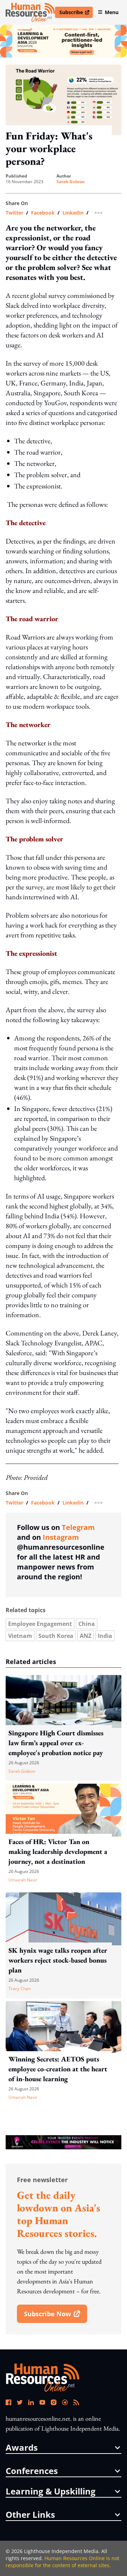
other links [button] (30, 2515)
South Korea (56, 1636)
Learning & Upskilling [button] (51, 2491)
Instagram (61, 1537)
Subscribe (76, 13)
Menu (112, 12)
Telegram (78, 1527)
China (87, 1624)
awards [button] (22, 2448)
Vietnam (20, 1636)
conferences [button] (32, 2471)
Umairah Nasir (23, 1880)
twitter (14, 213)
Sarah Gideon (71, 182)
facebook (43, 213)
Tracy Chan (20, 1989)
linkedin (73, 213)
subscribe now (55, 2316)
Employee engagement (40, 1624)
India (105, 1636)
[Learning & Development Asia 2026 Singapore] (64, 41)
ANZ (86, 1636)
